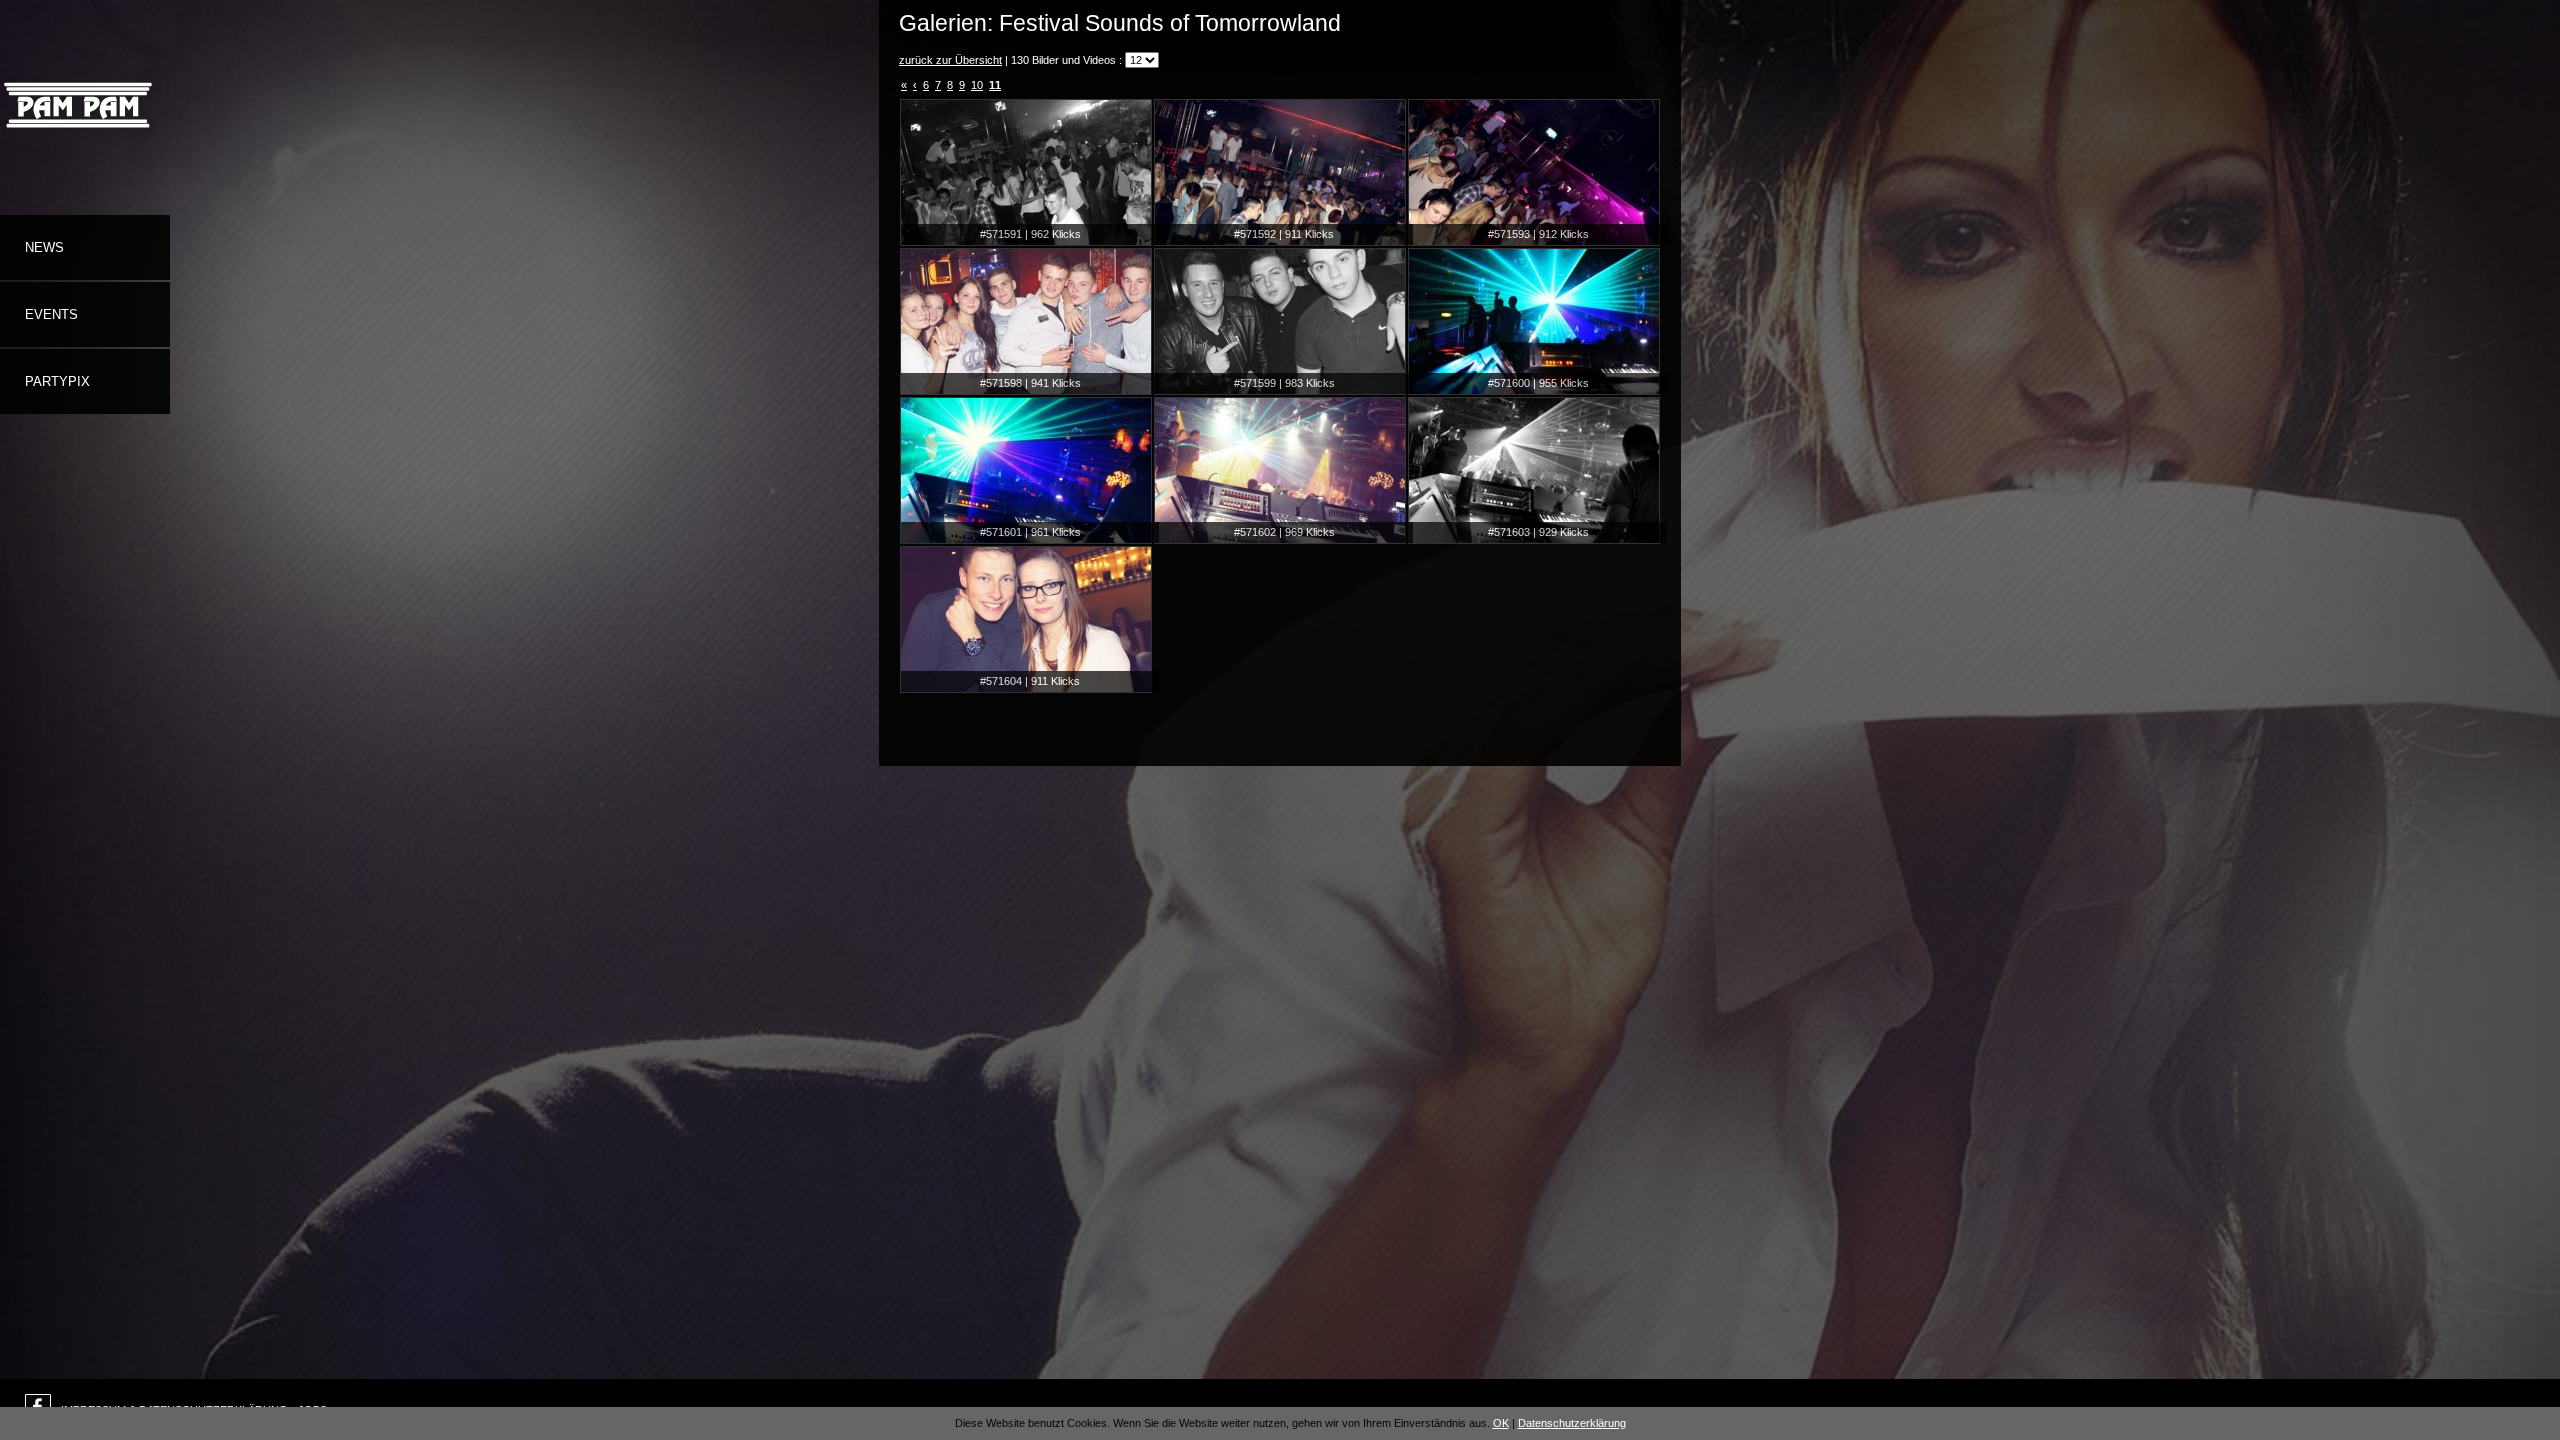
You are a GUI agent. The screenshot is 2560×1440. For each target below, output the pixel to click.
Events (51, 314)
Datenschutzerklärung (1572, 1423)
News (44, 247)
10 (977, 85)
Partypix (57, 381)
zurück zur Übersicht (950, 60)
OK (1501, 1423)
